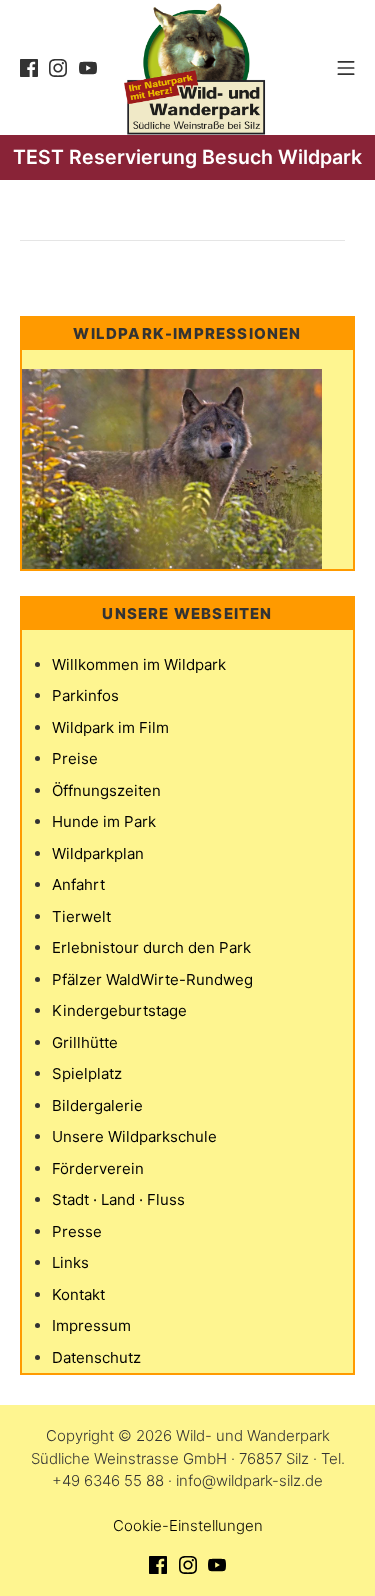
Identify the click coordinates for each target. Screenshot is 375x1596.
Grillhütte (85, 1042)
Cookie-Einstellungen (188, 1525)
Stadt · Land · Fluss (118, 1199)
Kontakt (78, 1294)
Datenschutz (96, 1357)
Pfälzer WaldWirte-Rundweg (152, 979)
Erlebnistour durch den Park (151, 947)
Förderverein (98, 1168)
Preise (75, 758)
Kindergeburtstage (119, 1010)
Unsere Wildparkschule (134, 1136)
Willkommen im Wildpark (139, 664)
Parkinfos (85, 695)
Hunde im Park (104, 821)
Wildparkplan (98, 853)
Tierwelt (81, 916)
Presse (77, 1231)
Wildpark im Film (110, 727)
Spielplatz (87, 1073)
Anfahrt (78, 884)
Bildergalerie (97, 1105)
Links (70, 1262)
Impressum (91, 1325)
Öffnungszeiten (106, 790)
